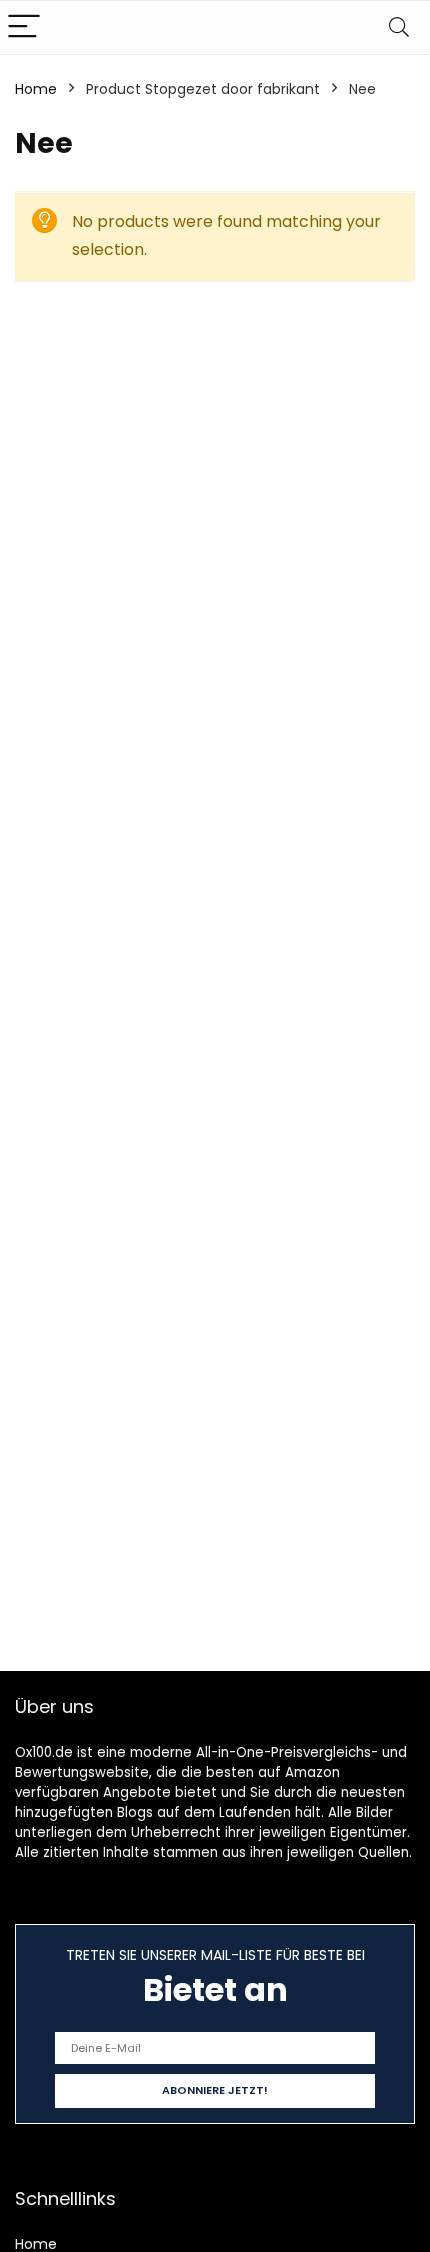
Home (36, 89)
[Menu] (24, 27)
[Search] (399, 27)
